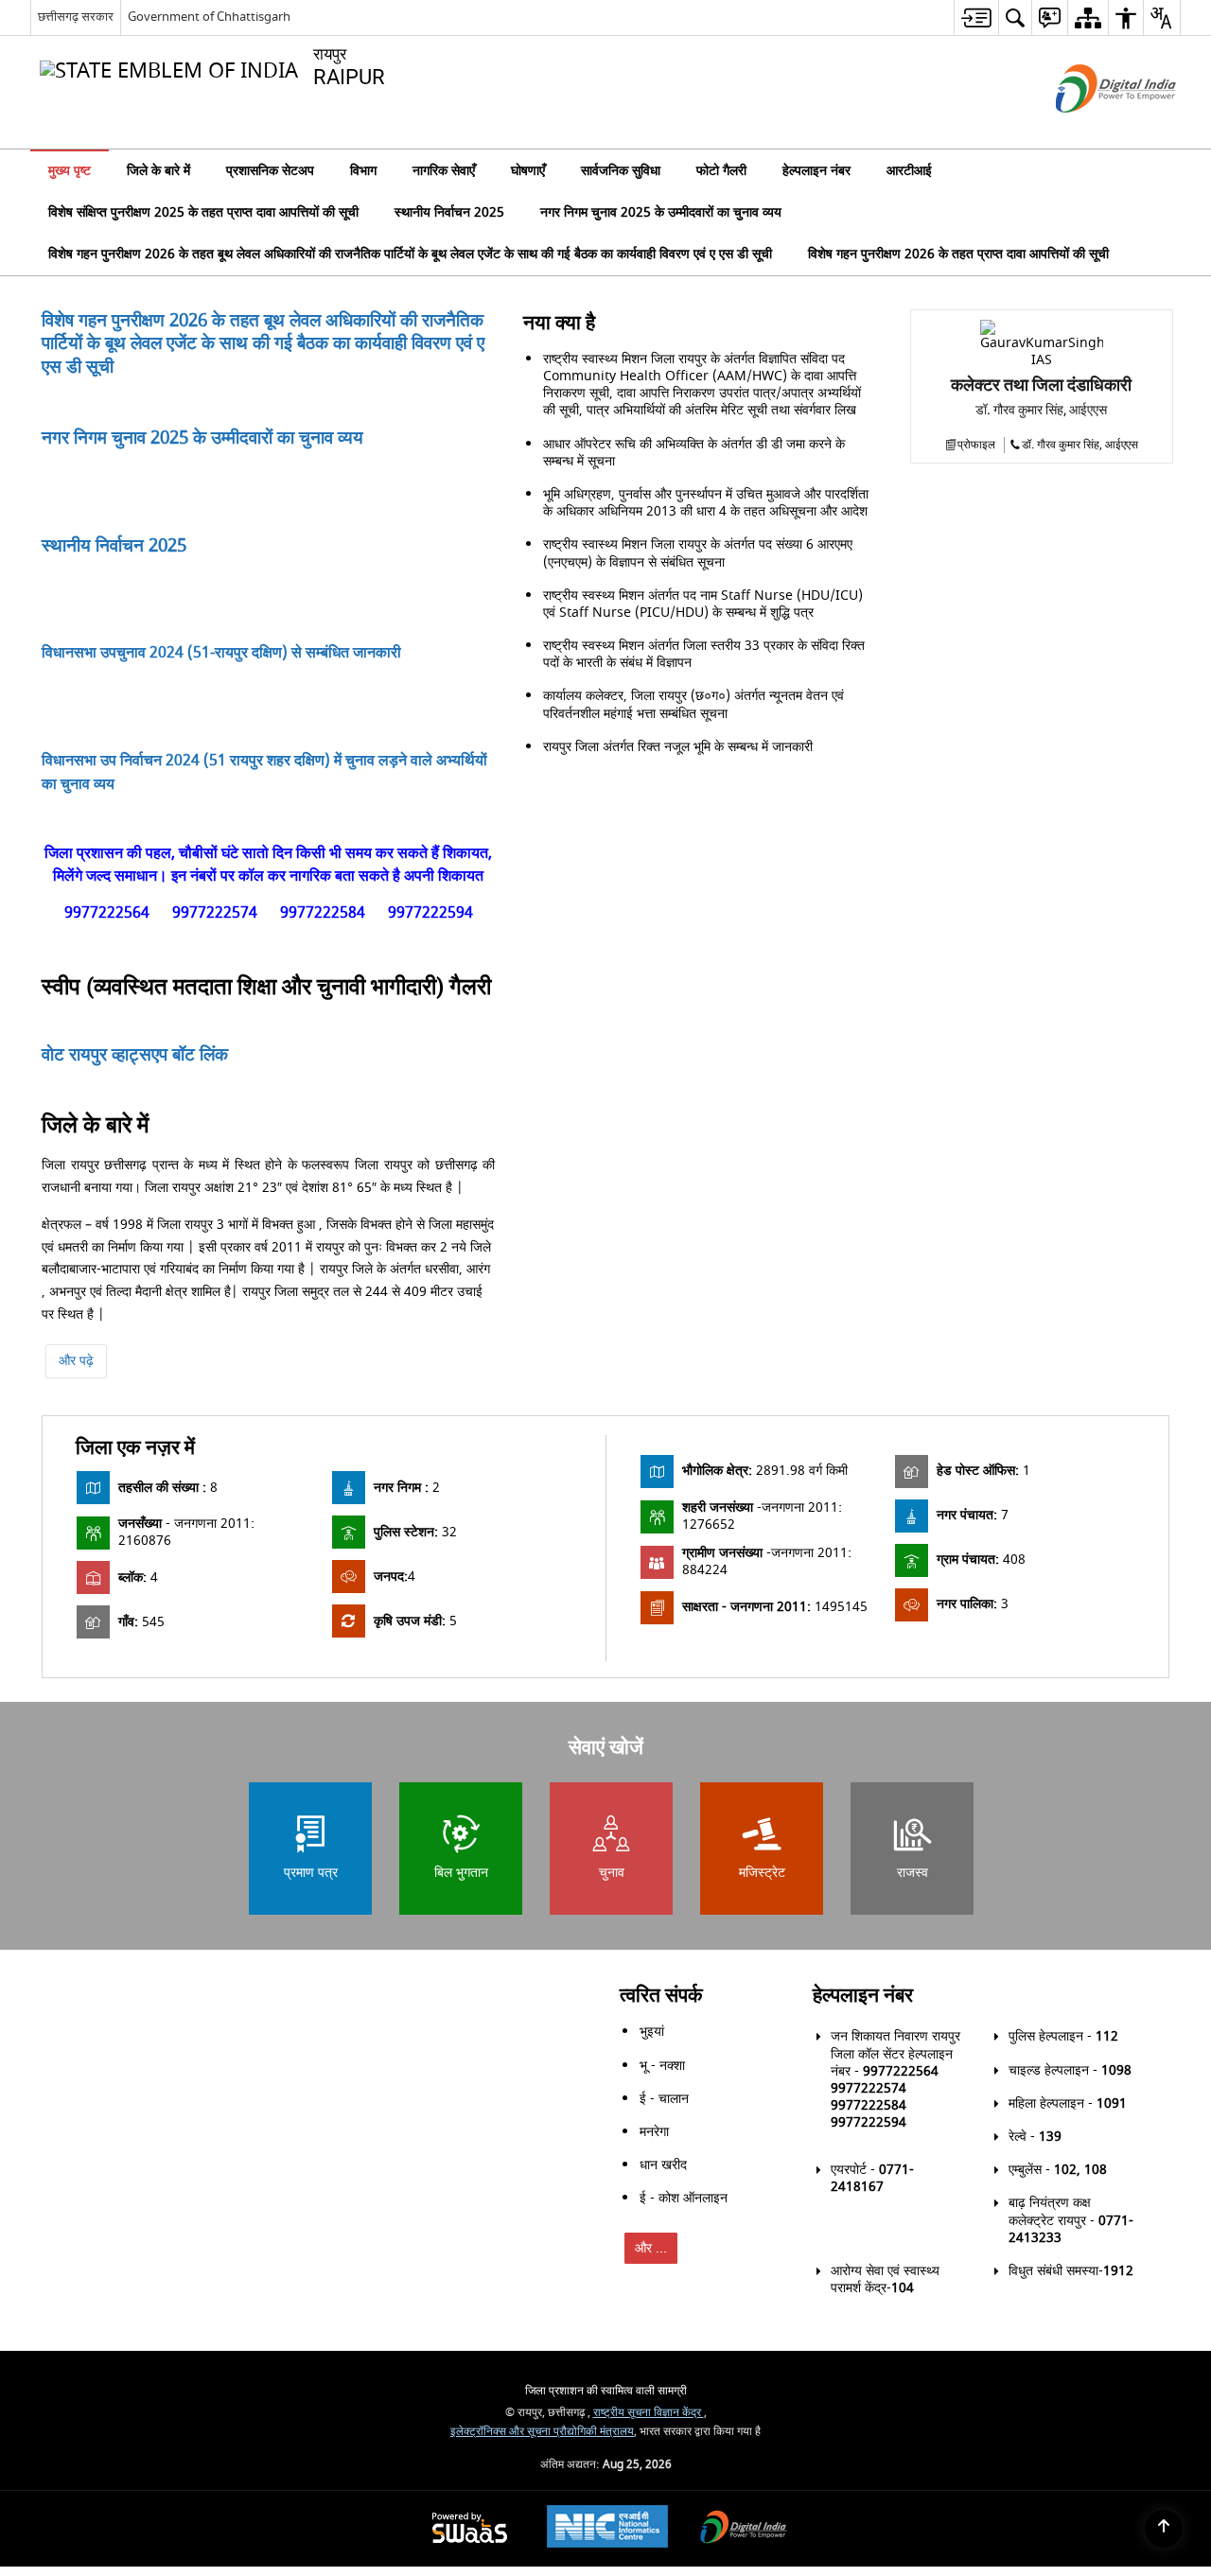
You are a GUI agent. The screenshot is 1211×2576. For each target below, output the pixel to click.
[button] (1158, 170)
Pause (476, 1327)
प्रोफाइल (976, 710)
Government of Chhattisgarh (209, 17)
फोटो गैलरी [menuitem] (721, 171)
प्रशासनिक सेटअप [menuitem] (270, 171)
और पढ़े (76, 1691)
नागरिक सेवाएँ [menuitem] (444, 171)
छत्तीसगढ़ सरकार (76, 17)
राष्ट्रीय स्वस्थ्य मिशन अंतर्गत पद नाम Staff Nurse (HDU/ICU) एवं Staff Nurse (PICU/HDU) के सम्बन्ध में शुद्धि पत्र (703, 869)
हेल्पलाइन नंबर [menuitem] (816, 171)
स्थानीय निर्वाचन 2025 (114, 811)
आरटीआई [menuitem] (909, 171)
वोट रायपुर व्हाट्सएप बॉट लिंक (135, 1385)
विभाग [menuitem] (363, 171)
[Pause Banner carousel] (1185, 218)
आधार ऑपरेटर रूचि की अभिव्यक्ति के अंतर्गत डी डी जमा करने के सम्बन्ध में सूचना (694, 718)
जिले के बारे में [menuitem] (158, 171)
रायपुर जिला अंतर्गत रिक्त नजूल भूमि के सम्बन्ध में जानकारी (678, 1012)
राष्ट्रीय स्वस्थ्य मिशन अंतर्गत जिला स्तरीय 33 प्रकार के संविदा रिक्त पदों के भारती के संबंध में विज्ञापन (704, 920)
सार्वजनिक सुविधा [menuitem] (621, 171)
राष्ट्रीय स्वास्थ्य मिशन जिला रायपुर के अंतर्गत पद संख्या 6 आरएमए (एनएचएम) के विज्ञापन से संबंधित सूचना (698, 819)
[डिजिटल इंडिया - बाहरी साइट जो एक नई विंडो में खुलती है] (1092, 129)
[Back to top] (1164, 2529)
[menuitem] (976, 18)
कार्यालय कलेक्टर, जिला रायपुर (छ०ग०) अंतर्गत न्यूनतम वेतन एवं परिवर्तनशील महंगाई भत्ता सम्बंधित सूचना (693, 970)
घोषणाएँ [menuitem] (528, 171)
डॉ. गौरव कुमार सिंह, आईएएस (1080, 710)
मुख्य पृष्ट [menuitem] (70, 171)
